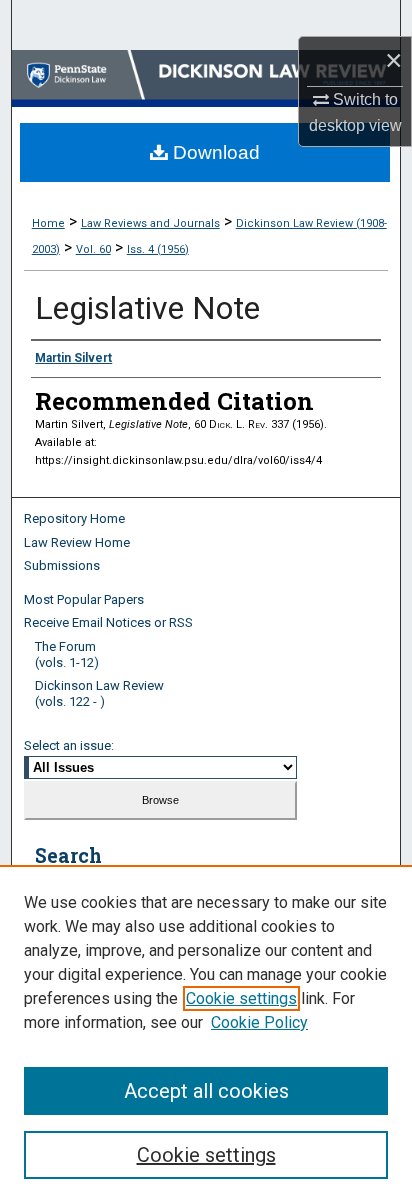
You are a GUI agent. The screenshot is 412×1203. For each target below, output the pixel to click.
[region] (206, 1034)
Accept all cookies (206, 1091)
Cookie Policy (259, 1022)
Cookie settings (241, 998)
